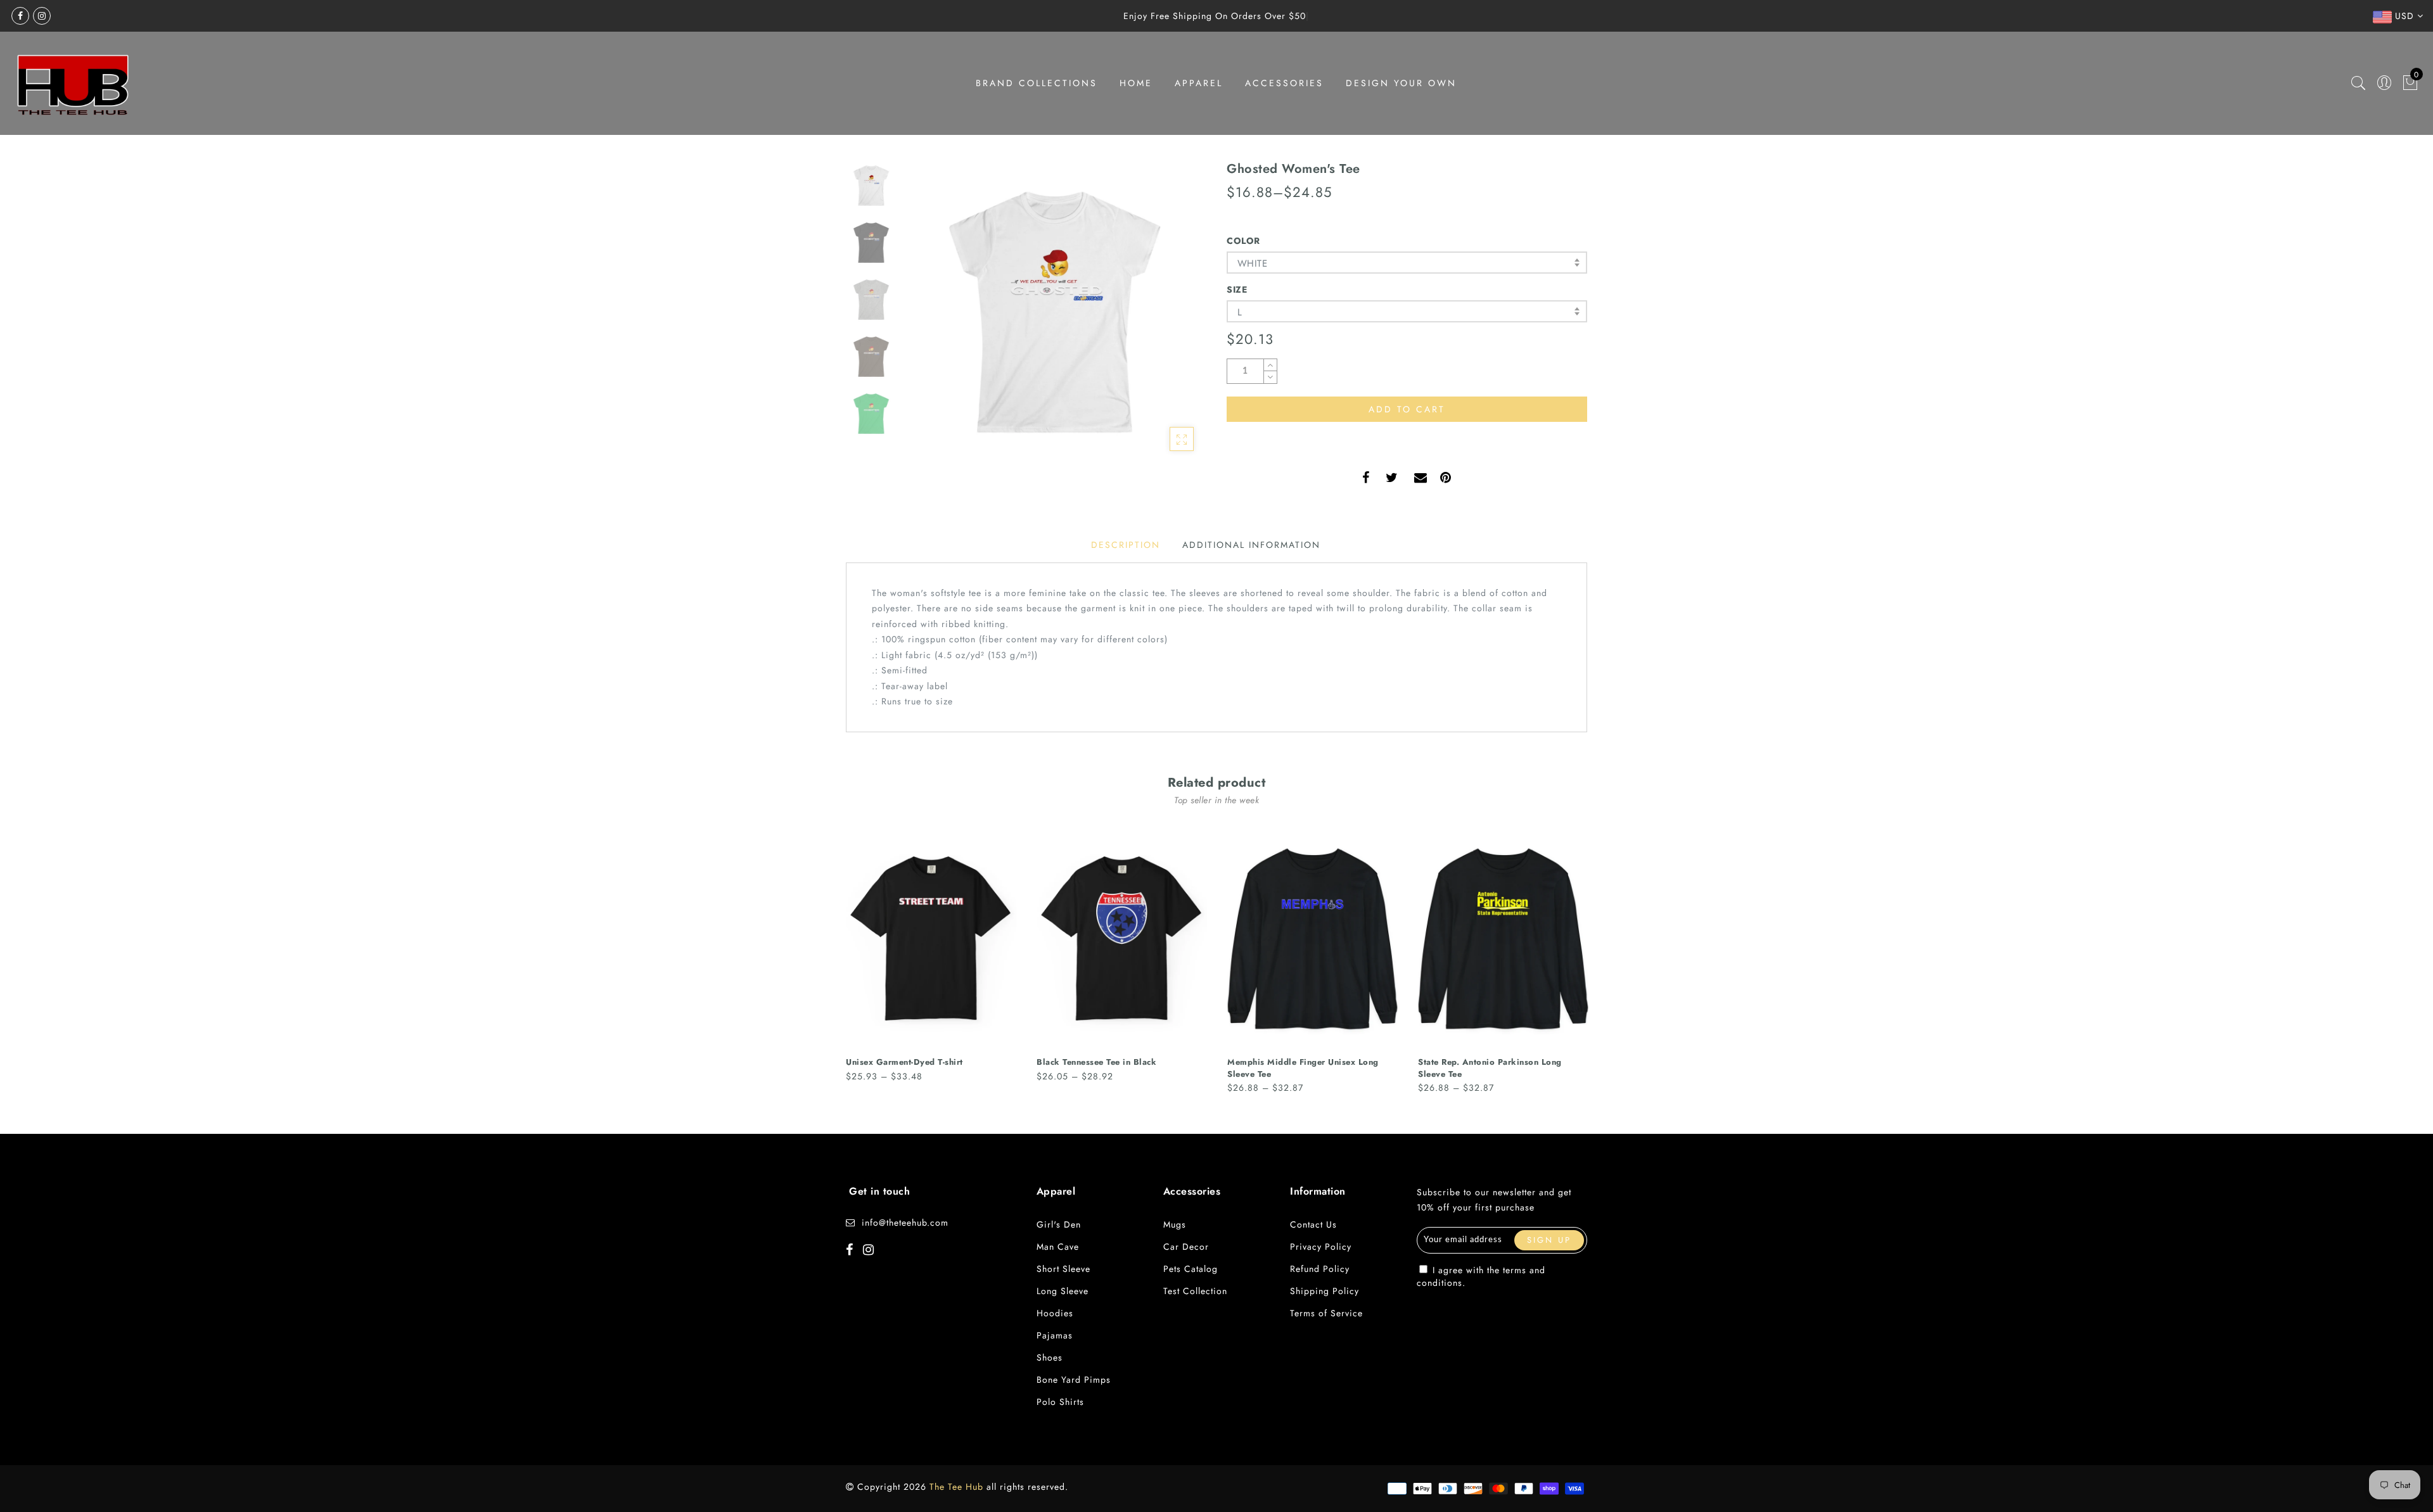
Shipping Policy (1325, 1291)
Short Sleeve (1063, 1269)
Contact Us (1313, 1224)
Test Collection (1195, 1291)
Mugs (1175, 1224)
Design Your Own (1401, 83)
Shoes (1050, 1357)
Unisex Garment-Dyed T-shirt (904, 1062)
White (1252, 264)
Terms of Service (1326, 1313)
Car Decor (1186, 1247)
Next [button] (1167, 319)
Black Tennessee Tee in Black (1096, 1062)
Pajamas (1055, 1335)
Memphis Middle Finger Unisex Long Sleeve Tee (1303, 1068)
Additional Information (1251, 545)
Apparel (1199, 83)
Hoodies (1055, 1313)
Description (1126, 545)
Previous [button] (926, 320)
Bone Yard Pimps (1074, 1380)
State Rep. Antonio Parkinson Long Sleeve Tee (1490, 1068)
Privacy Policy (1321, 1247)
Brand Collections (1037, 83)
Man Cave (1058, 1247)
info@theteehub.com (905, 1223)
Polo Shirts (1060, 1402)
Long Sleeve (1063, 1291)
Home (1136, 83)
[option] (1055, 312)
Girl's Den (1059, 1224)
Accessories (1284, 83)
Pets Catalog (1191, 1269)
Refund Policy (1320, 1269)
